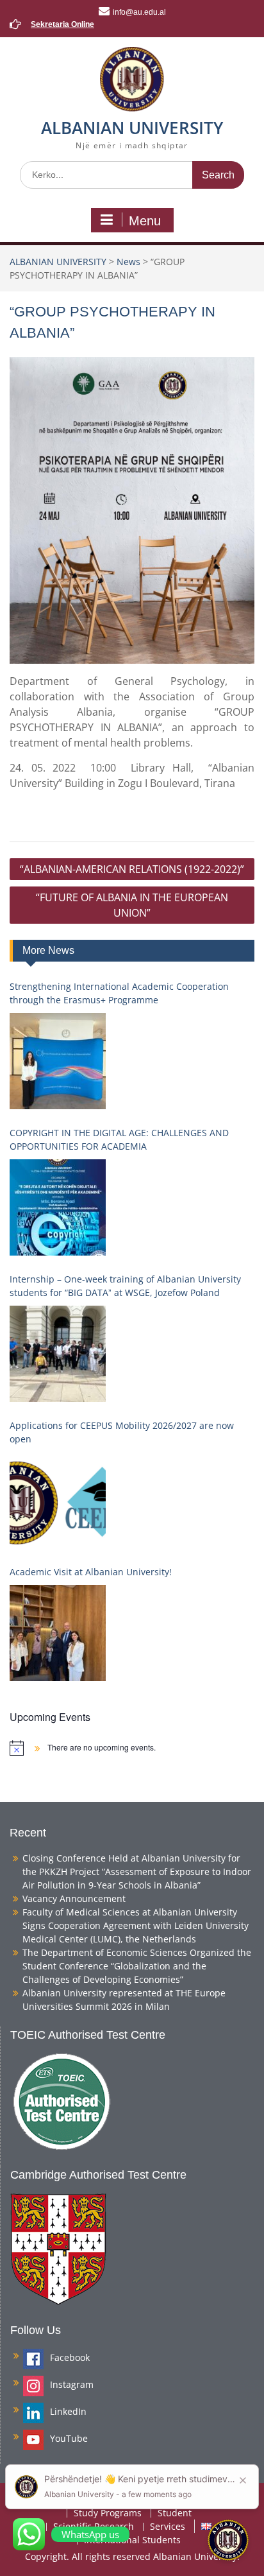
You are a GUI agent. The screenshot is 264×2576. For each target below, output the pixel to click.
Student (175, 2513)
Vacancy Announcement (74, 1898)
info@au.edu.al (139, 12)
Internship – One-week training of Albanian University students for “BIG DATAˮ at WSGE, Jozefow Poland (125, 1286)
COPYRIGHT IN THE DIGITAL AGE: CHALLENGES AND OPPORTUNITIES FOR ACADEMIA (119, 1139)
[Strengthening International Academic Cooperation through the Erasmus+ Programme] (58, 1061)
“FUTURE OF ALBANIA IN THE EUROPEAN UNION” (132, 905)
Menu (145, 221)
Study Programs (108, 2513)
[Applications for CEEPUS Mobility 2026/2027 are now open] (58, 1500)
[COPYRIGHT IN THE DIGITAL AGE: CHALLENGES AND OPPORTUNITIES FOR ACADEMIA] (58, 1207)
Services (168, 2527)
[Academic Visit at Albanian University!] (58, 1633)
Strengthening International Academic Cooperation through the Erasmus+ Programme (119, 993)
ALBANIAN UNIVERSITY (132, 128)
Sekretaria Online (62, 24)
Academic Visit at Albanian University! (91, 1572)
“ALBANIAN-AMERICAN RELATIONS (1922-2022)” (132, 869)
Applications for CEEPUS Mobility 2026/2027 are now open (122, 1432)
